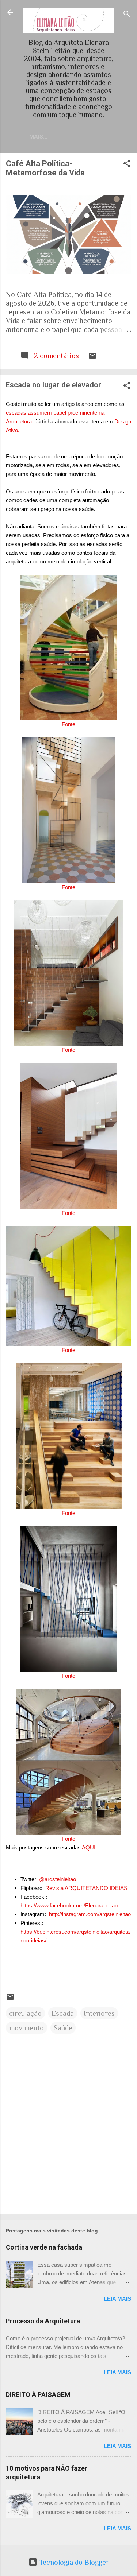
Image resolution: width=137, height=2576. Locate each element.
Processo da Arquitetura (43, 2321)
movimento (26, 2028)
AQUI (89, 1847)
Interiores (99, 2013)
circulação (25, 2013)
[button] (127, 164)
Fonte (68, 724)
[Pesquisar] (127, 15)
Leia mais (117, 2299)
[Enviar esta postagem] (92, 357)
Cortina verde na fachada (44, 2247)
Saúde (63, 2028)
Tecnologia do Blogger (73, 2562)
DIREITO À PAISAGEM (38, 2395)
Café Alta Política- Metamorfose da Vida (45, 168)
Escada (63, 2013)
